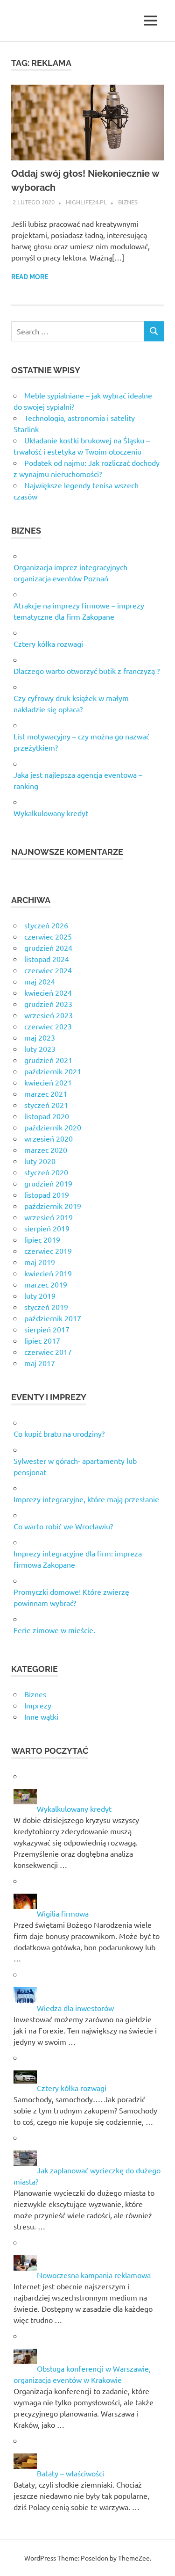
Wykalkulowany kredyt (51, 813)
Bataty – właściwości (70, 2473)
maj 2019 (40, 1262)
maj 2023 (40, 1037)
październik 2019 (53, 1206)
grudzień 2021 (48, 1060)
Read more (30, 277)
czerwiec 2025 (48, 936)
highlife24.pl (86, 202)
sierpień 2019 (47, 1228)
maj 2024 (40, 981)
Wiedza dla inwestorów (75, 2008)
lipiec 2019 (42, 1239)
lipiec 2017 (42, 1340)
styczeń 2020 (46, 1172)
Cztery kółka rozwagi (48, 644)
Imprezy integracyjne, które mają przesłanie (86, 1499)
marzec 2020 (46, 1150)
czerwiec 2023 (48, 1026)
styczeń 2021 (46, 1105)
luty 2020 (40, 1161)
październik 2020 (53, 1127)
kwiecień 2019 (48, 1273)
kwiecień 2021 (48, 1082)
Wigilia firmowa (63, 1913)
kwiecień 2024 (48, 992)
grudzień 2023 (48, 1004)
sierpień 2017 (47, 1329)
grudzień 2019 (48, 1183)
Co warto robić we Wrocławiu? (63, 1526)
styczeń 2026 (46, 925)
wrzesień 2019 (49, 1217)
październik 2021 (53, 1071)
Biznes (128, 202)
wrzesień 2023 (49, 1015)
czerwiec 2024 (48, 970)
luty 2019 (40, 1295)
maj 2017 (40, 1363)
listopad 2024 (47, 959)
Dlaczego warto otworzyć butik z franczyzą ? (87, 671)
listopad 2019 (47, 1194)
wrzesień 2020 (49, 1138)
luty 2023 (40, 1049)
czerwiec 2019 (48, 1251)
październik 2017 (53, 1318)
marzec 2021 (46, 1093)
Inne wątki (41, 1716)
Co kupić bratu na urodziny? (59, 1433)
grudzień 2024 (48, 948)
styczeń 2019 (46, 1307)
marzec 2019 (46, 1284)
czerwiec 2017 (48, 1352)
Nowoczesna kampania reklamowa (94, 2275)
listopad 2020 (47, 1116)
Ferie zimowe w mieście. (54, 1630)
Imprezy (38, 1705)
